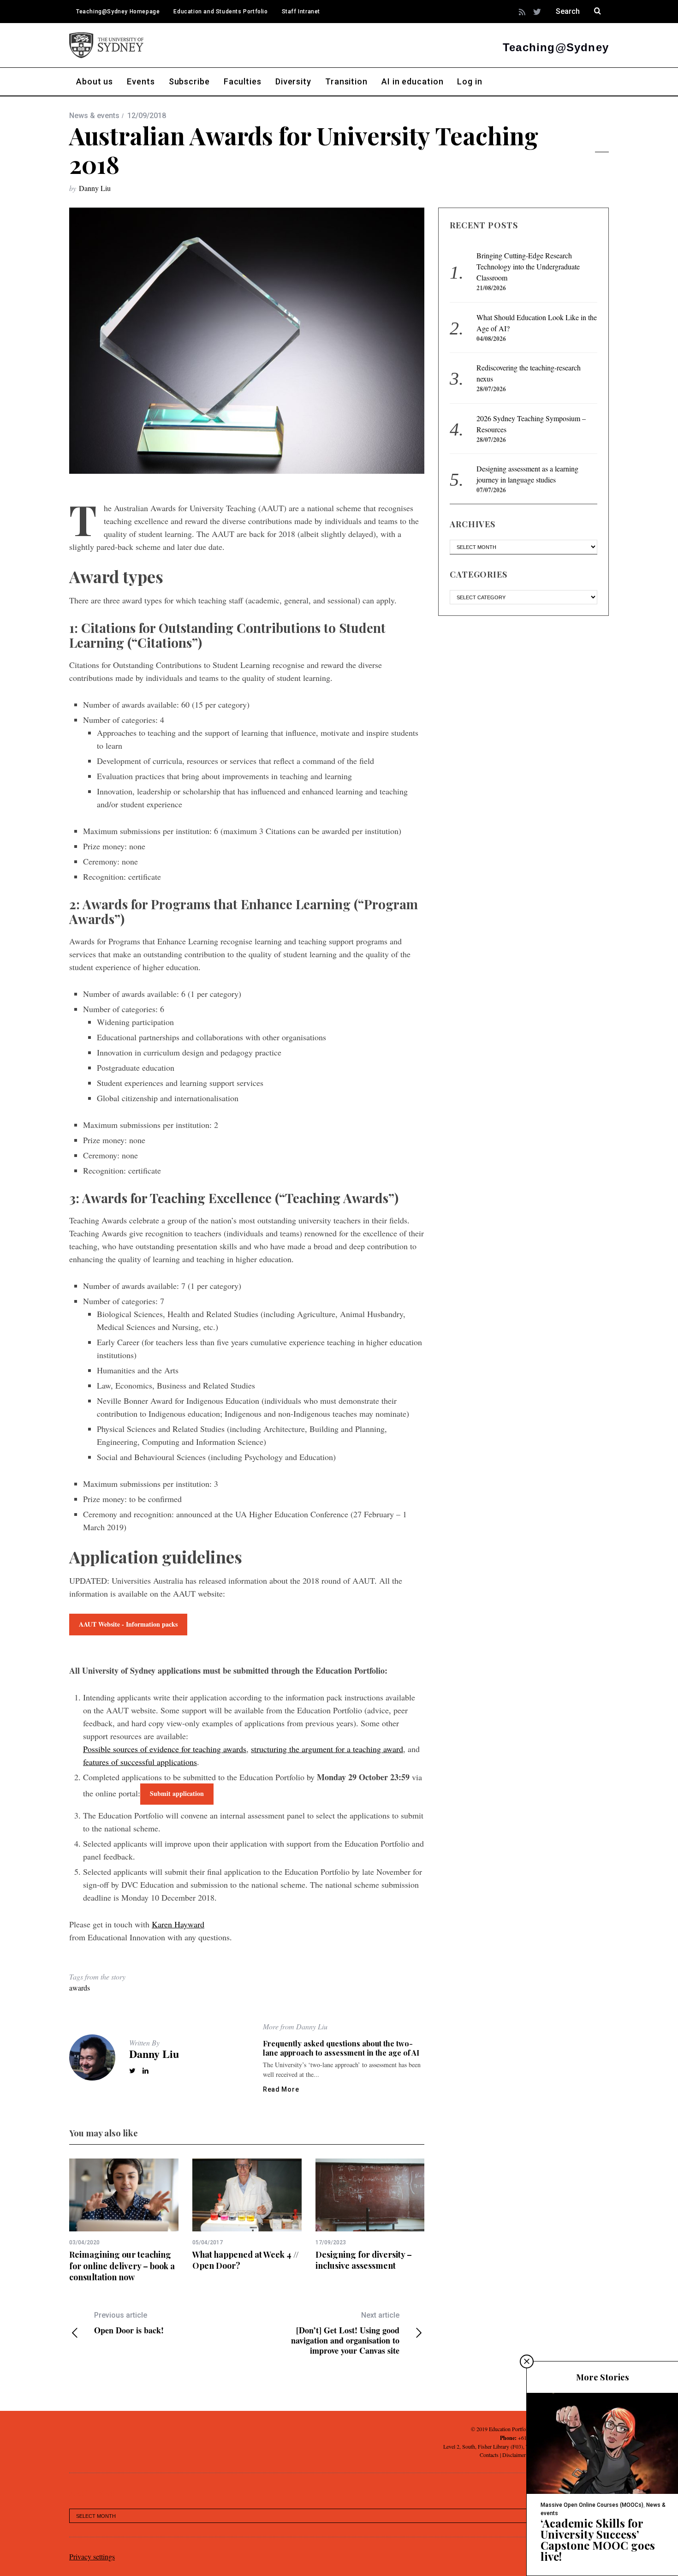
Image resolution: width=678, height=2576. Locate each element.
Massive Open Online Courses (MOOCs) (592, 2505)
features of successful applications (140, 1762)
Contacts (489, 2455)
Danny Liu (95, 188)
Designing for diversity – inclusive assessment (364, 2260)
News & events (94, 116)
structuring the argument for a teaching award (327, 1749)
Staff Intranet (301, 12)
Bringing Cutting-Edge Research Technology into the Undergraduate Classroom (528, 266)
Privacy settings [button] (92, 2556)
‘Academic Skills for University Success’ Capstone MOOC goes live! (598, 2540)
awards (80, 1988)
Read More (281, 2089)
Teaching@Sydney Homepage (118, 12)
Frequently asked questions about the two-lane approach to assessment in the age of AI (341, 2048)
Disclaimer (514, 2455)
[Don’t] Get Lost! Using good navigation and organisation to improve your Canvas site (345, 2333)
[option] (124, 2221)
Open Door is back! (129, 2323)
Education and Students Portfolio (220, 12)
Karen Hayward (178, 1924)
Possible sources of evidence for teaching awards (165, 1749)
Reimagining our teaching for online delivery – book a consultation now (122, 2266)
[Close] (527, 2361)
